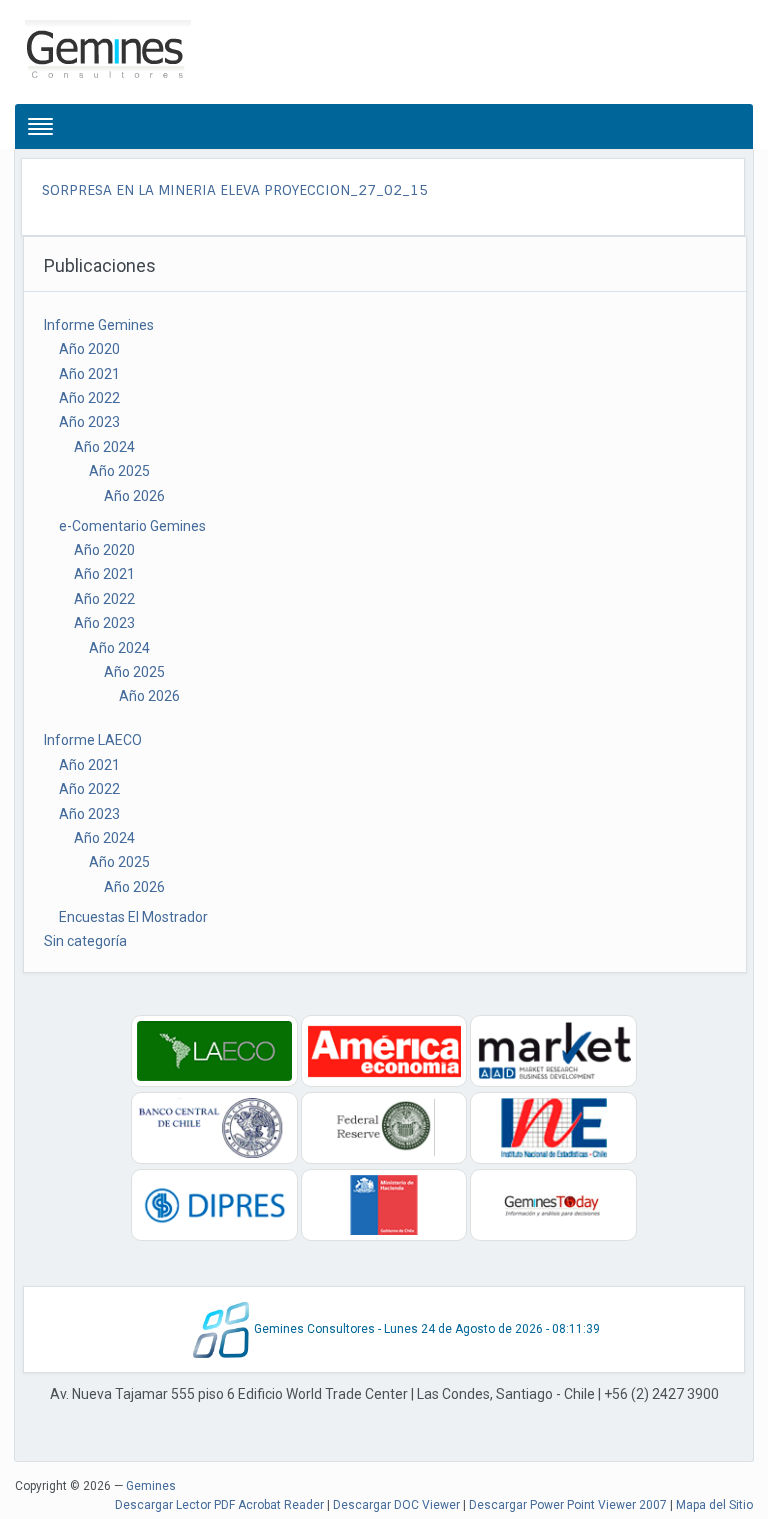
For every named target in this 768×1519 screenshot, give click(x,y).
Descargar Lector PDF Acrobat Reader (219, 1505)
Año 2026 (134, 496)
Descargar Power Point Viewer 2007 (568, 1505)
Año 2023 (89, 422)
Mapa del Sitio (714, 1505)
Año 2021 (89, 374)
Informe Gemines (99, 325)
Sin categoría (85, 941)
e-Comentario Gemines (132, 526)
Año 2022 (89, 398)
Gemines (151, 1486)
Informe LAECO (93, 740)
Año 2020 (89, 349)
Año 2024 (104, 447)
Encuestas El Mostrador (133, 917)
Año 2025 (119, 471)
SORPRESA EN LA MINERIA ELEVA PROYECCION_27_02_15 (235, 190)
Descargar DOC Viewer (396, 1505)
